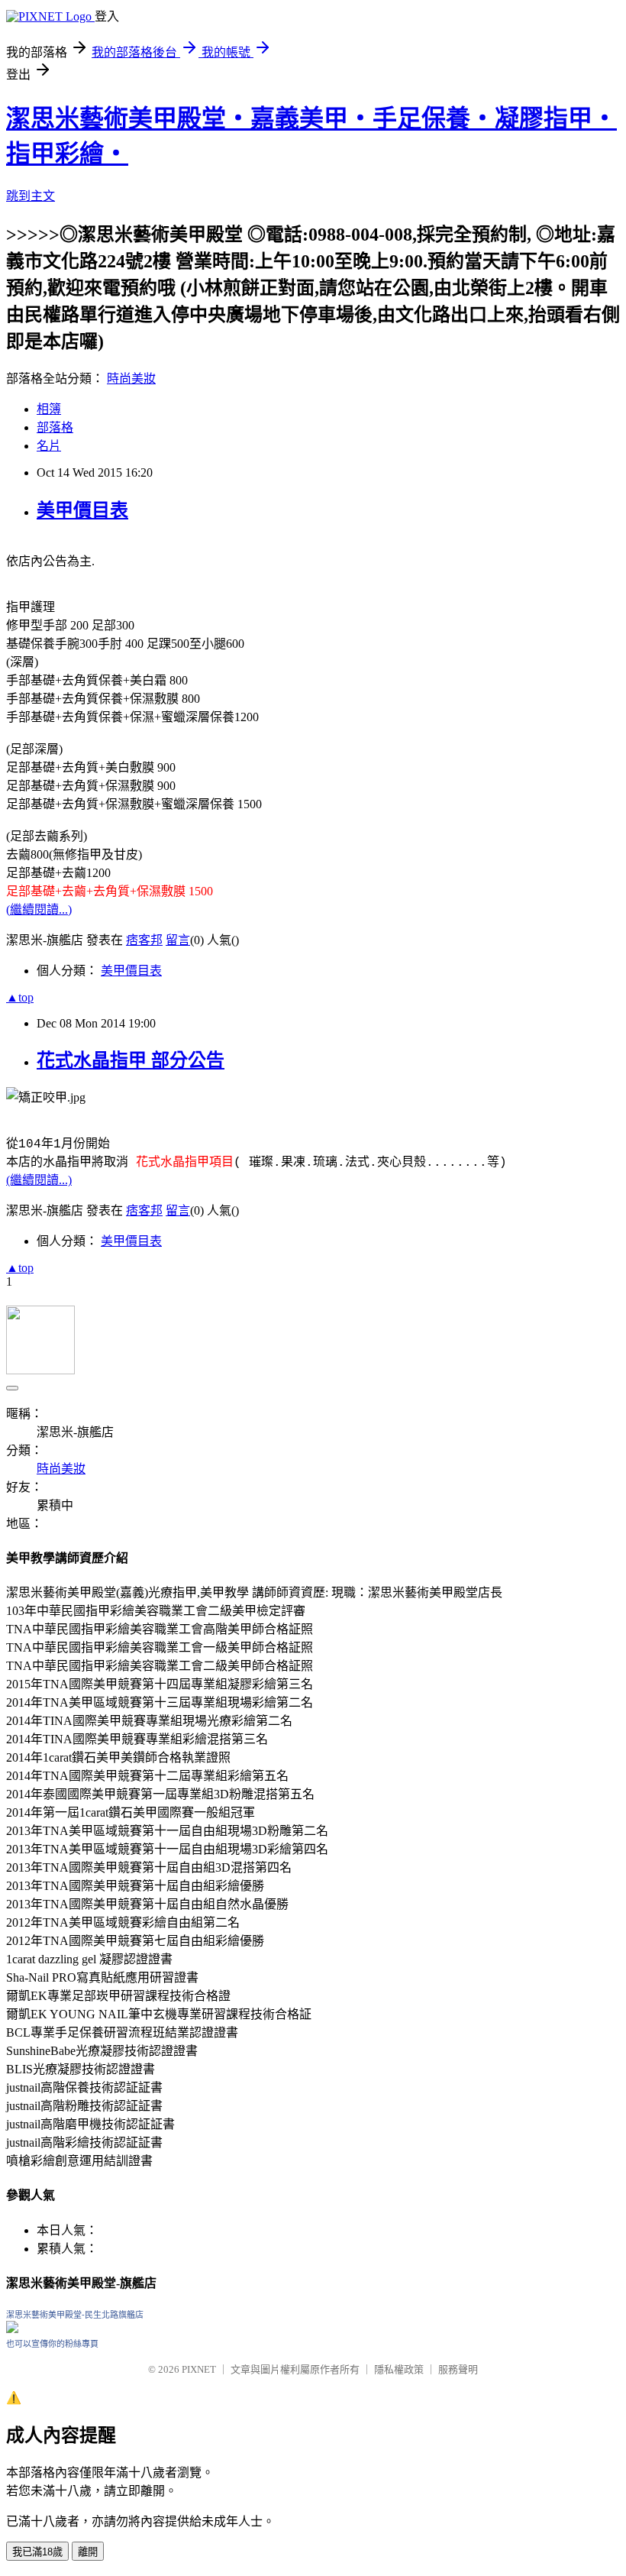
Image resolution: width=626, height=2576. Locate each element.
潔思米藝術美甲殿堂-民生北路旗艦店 (75, 2315)
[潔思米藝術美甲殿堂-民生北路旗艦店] (12, 2329)
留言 (178, 940)
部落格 (55, 427)
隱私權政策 (399, 2369)
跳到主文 (31, 196)
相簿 (49, 409)
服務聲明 (458, 2369)
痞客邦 (144, 940)
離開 (88, 2552)
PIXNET (199, 2369)
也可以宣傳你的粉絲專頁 (52, 2344)
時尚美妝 (131, 379)
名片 (49, 446)
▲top (20, 997)
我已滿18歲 (37, 2552)
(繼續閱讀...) (39, 909)
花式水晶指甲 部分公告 (131, 1060)
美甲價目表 (82, 510)
